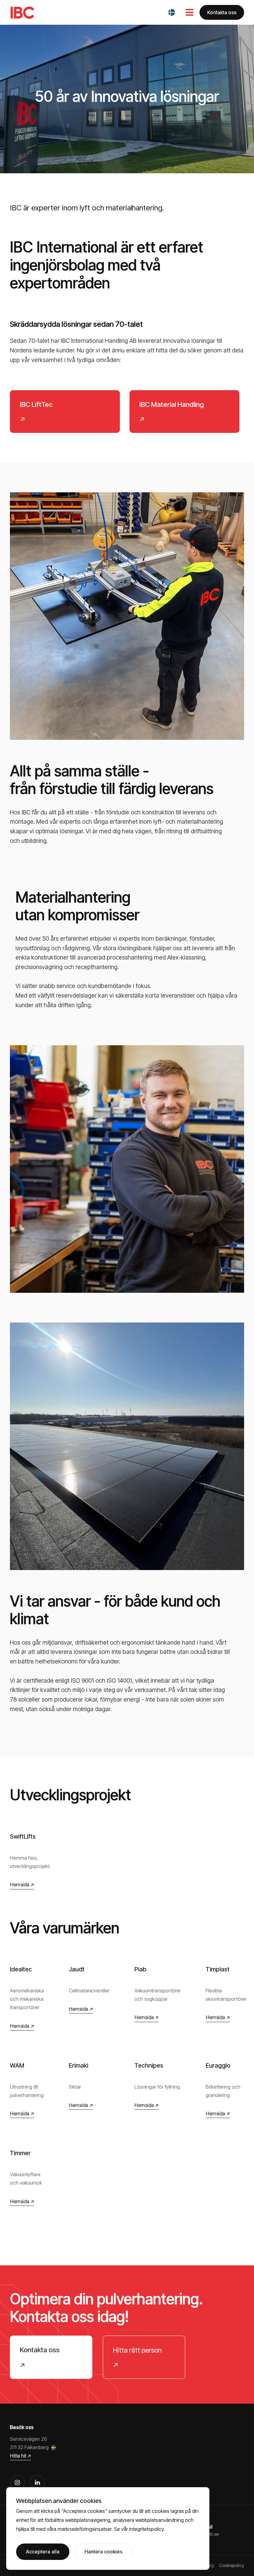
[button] (172, 12)
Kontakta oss (222, 12)
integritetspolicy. (147, 2529)
